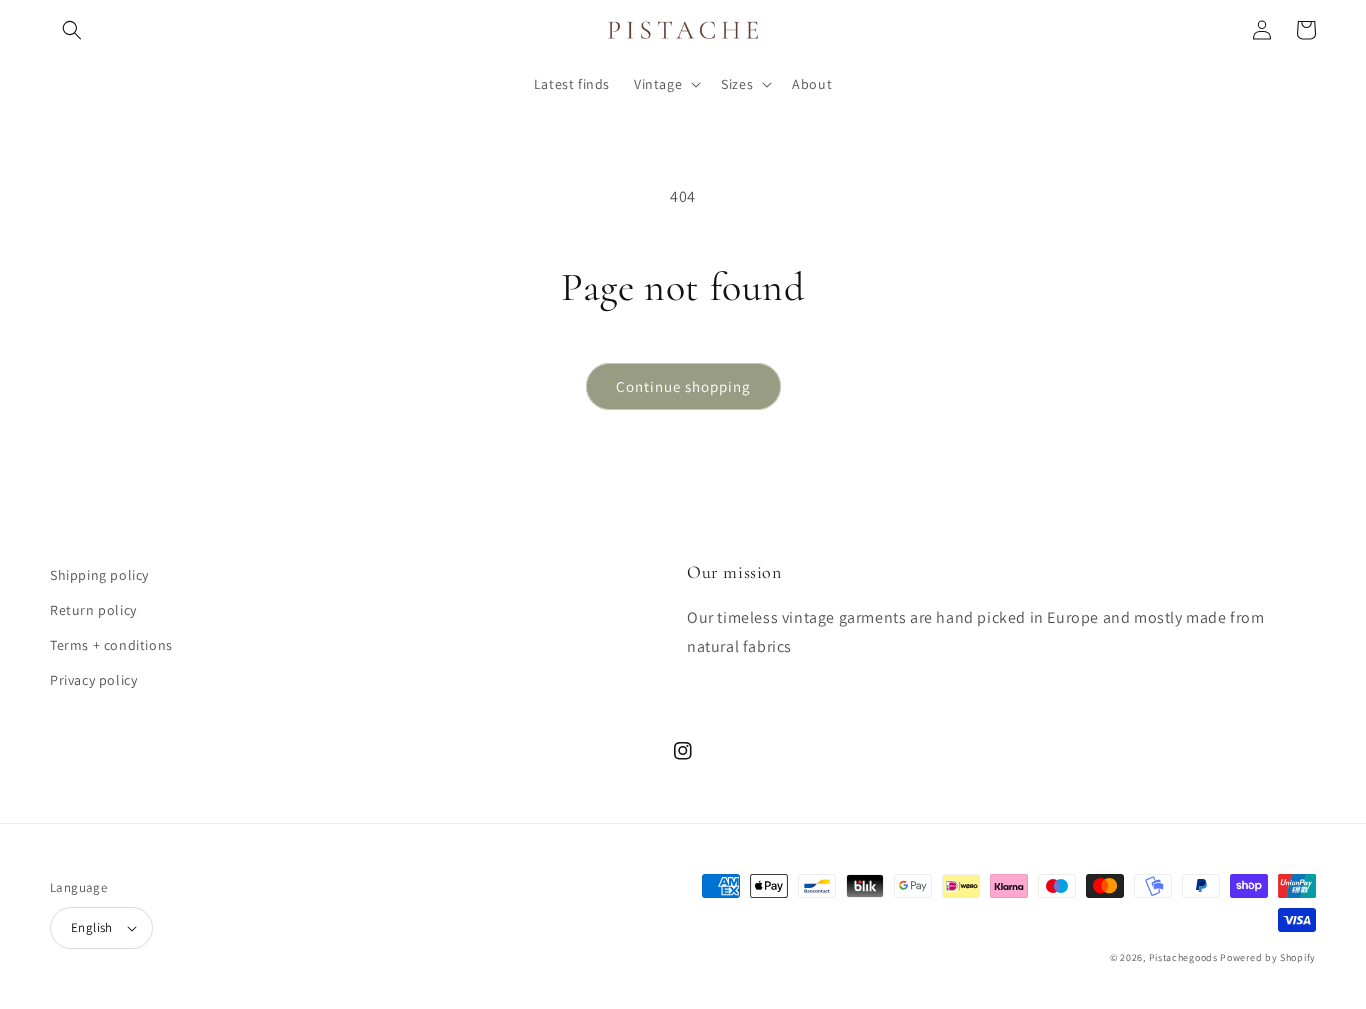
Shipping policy (99, 575)
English (92, 927)
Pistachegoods (1183, 957)
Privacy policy (93, 680)
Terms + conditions (111, 645)
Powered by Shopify (1268, 957)
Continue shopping (683, 386)
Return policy (93, 610)
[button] (72, 30)
